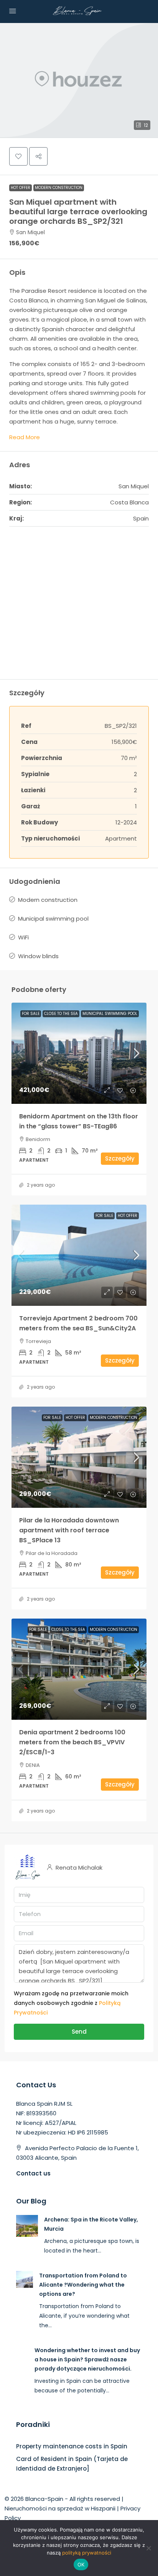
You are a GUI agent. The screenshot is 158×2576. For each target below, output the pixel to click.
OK (81, 2565)
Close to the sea (61, 1014)
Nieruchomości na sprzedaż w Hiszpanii (60, 2508)
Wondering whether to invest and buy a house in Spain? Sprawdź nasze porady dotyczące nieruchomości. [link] (87, 2359)
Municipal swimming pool (53, 919)
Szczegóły (120, 1158)
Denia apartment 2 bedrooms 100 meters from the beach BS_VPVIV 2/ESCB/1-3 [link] (72, 1742)
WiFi (23, 937)
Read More (25, 437)
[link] (79, 1053)
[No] (148, 2548)
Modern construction (59, 188)
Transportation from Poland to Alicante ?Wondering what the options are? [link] (83, 2285)
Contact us (33, 2173)
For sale (31, 1014)
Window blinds (38, 956)
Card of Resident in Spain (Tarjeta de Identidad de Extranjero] (72, 2464)
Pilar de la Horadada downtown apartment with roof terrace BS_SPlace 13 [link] (69, 1530)
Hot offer (21, 188)
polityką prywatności (87, 2553)
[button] (79, 80)
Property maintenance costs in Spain (72, 2446)
